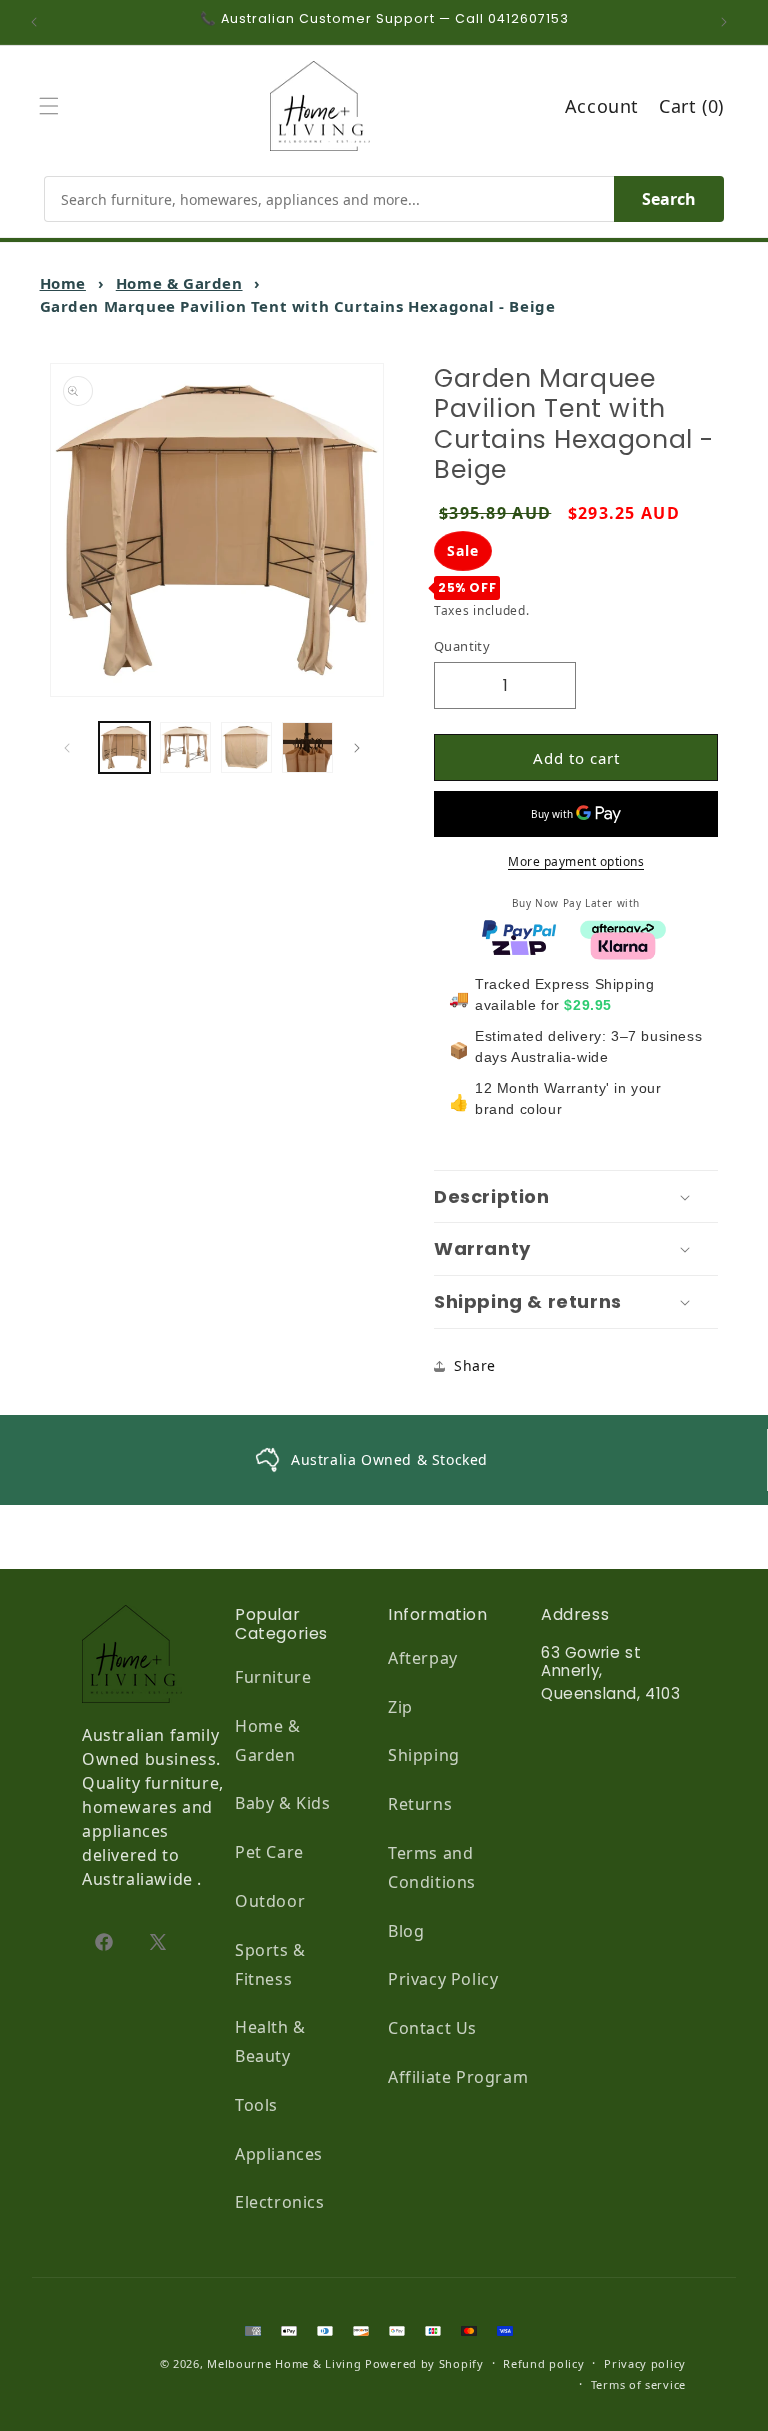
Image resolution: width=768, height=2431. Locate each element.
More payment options (576, 861)
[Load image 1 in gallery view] (124, 747)
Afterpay (423, 1658)
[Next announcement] (729, 22)
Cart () (691, 106)
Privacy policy (645, 2363)
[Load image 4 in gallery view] (307, 747)
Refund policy (543, 2363)
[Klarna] (623, 944)
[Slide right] (362, 748)
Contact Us (432, 2028)
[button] (54, 106)
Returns (420, 1804)
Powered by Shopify (424, 2363)
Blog (406, 1931)
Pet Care (269, 1852)
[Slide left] (72, 748)
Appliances (279, 2154)
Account (602, 106)
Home (63, 283)
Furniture (273, 1677)
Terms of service (638, 2384)
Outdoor (270, 1901)
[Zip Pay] (519, 944)
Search (669, 199)
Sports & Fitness (270, 1964)
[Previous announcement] (39, 22)
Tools (256, 2105)
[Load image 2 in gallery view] (185, 747)
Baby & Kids (283, 1803)
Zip (400, 1707)
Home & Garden (179, 283)
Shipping (424, 1755)
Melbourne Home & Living (284, 2363)
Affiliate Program (458, 2077)
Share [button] (475, 1365)
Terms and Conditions (432, 1867)
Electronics (280, 2202)
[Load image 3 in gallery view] (246, 747)
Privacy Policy (443, 1979)
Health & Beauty (270, 2041)
